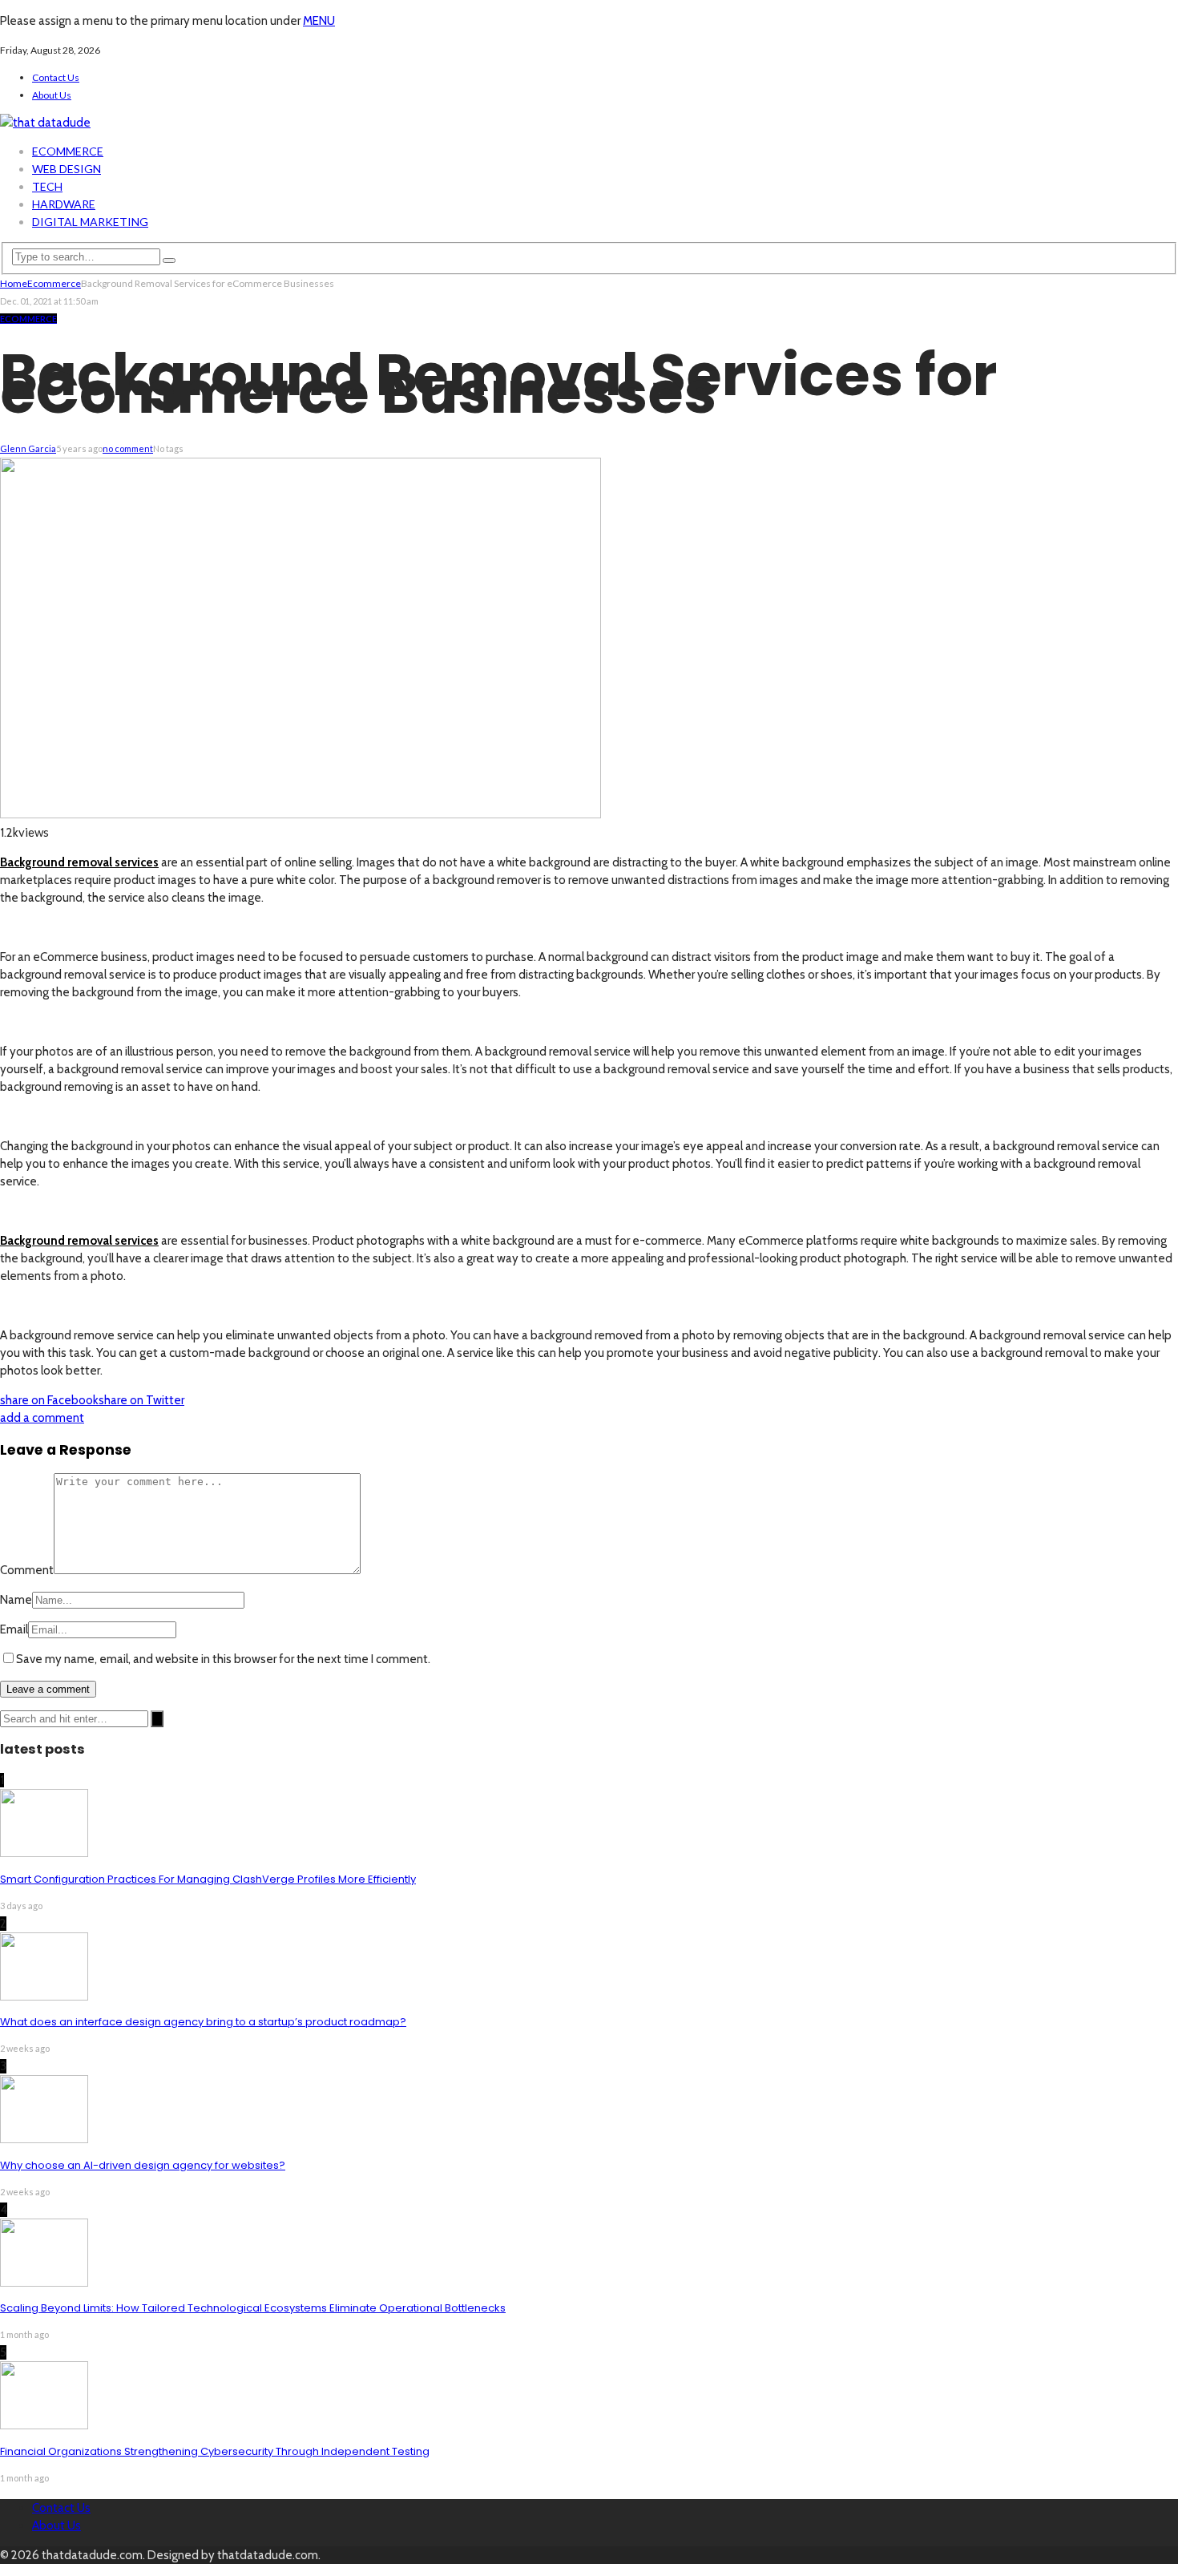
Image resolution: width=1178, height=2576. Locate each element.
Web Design (67, 169)
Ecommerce (68, 151)
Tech (47, 186)
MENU (319, 21)
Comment (27, 1570)
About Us (52, 95)
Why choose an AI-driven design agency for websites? (143, 2165)
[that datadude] (45, 123)
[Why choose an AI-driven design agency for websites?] (44, 2139)
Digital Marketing (90, 222)
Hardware (64, 204)
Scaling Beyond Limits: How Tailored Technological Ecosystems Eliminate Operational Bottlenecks (253, 2308)
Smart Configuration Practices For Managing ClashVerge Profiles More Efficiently (208, 1879)
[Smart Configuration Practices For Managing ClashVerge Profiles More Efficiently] (44, 1853)
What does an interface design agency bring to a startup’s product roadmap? (203, 2022)
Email (14, 1629)
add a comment (42, 1418)
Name (16, 1600)
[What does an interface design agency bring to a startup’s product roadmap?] (44, 1997)
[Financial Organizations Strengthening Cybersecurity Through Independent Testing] (44, 2425)
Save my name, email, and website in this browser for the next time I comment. (223, 1659)
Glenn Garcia (28, 448)
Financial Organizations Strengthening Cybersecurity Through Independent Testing (215, 2451)
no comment (128, 448)
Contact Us (56, 77)
